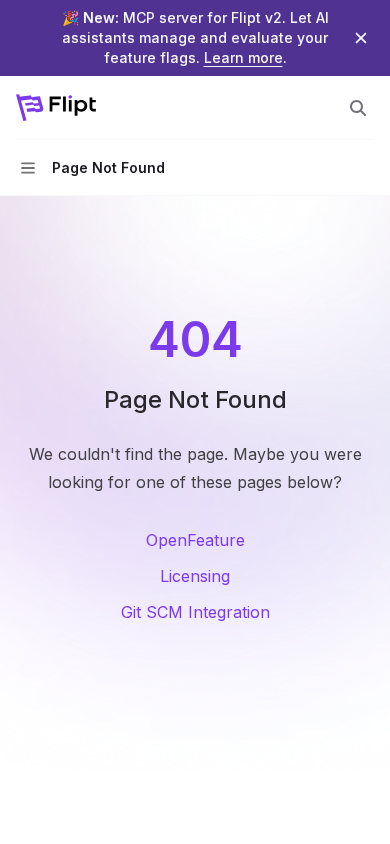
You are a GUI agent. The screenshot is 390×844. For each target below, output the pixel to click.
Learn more (243, 57)
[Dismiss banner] (361, 38)
